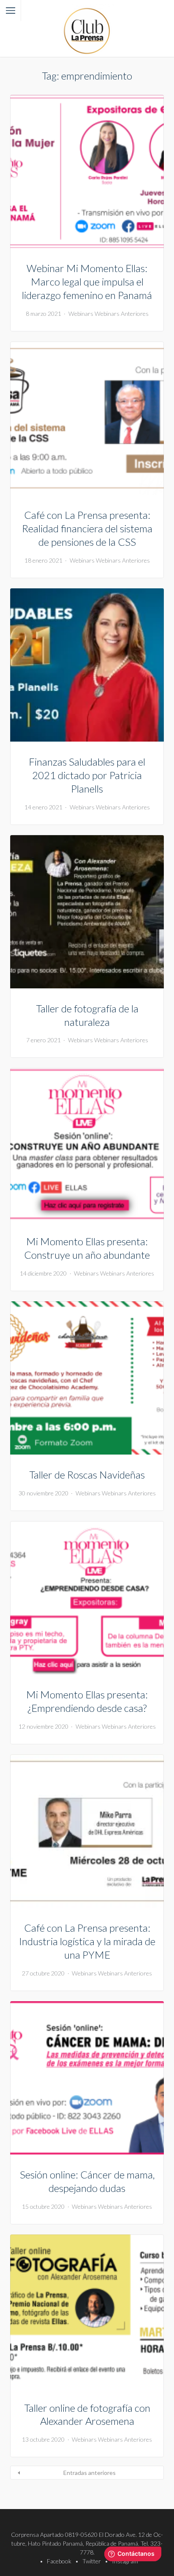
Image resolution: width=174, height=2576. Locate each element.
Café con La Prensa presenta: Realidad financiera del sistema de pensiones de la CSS (87, 528)
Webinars (81, 314)
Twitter (92, 2561)
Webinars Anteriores (122, 314)
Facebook (59, 2561)
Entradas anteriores (90, 2473)
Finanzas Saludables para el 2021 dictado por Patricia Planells (87, 775)
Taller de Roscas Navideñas (87, 1475)
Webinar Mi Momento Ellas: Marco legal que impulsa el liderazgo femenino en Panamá (87, 282)
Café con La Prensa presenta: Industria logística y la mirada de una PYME (87, 1941)
